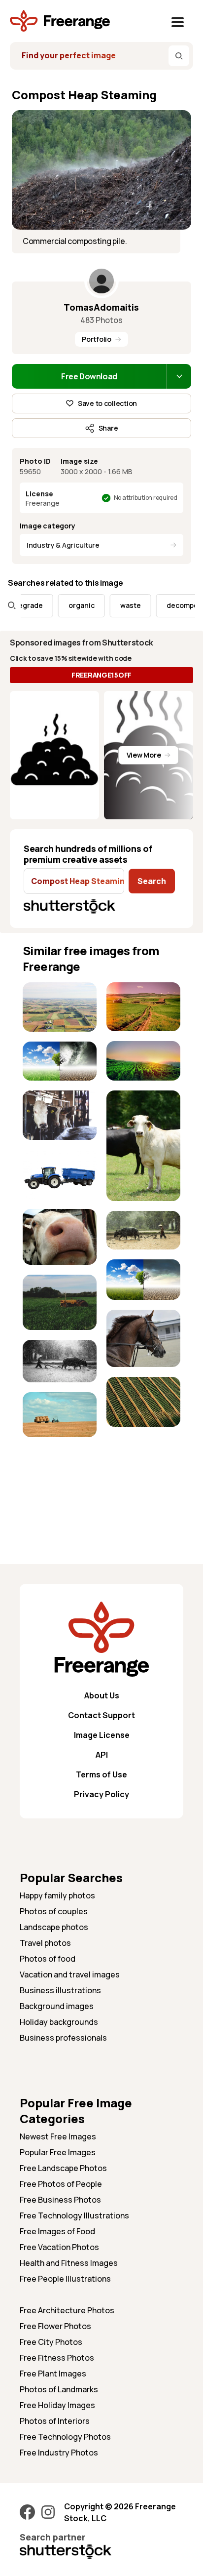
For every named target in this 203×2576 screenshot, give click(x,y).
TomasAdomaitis (101, 307)
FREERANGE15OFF (101, 675)
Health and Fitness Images (69, 2263)
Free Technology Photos (65, 2437)
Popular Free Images (58, 2152)
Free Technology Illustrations (74, 2215)
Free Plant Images (53, 2374)
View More (144, 755)
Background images (57, 2006)
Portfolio (96, 339)
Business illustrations (60, 1990)
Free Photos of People (61, 2184)
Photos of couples (54, 1911)
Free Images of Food (57, 2231)
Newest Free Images (58, 2136)
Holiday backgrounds (59, 2022)
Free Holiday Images (57, 2405)
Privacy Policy (101, 1794)
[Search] (179, 56)
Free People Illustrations (65, 2279)
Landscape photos (54, 1927)
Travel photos (45, 1943)
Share (108, 428)
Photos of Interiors (55, 2421)
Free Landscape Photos (63, 2168)
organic (69, 605)
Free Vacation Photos (59, 2247)
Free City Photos (51, 2342)
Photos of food (48, 1959)
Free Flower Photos (55, 2326)
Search (152, 881)
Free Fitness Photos (57, 2358)
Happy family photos (57, 1895)
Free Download (89, 376)
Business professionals (63, 2038)
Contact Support (101, 1715)
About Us (102, 1695)
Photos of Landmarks (59, 2389)
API (102, 1755)
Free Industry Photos (59, 2453)
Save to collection (107, 403)
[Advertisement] (60, 1478)
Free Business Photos (60, 2200)
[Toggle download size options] (179, 376)
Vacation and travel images (70, 1974)
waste (118, 605)
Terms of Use (101, 1774)
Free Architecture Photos (67, 2310)
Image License (102, 1735)
